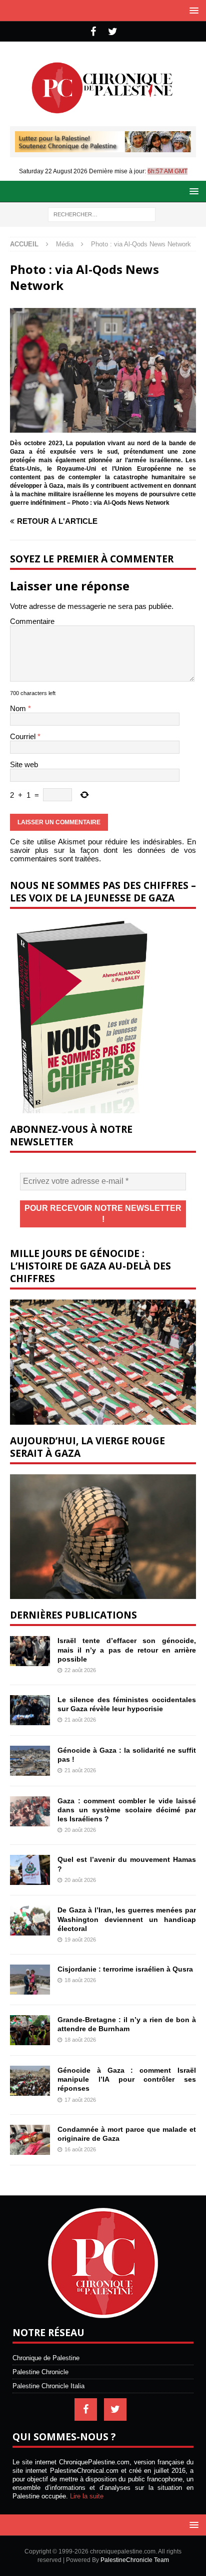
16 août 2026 (80, 2149)
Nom (19, 708)
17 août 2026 (80, 2100)
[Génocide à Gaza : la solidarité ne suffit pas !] (30, 1761)
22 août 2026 (80, 1670)
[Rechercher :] (102, 214)
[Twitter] (113, 32)
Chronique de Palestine (46, 2358)
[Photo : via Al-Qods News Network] (103, 428)
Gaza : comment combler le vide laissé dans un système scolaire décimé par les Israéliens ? (127, 1810)
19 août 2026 (80, 1940)
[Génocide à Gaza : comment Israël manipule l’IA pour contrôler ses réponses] (30, 2081)
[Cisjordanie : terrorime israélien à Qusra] (30, 1980)
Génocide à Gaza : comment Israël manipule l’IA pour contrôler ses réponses (127, 2079)
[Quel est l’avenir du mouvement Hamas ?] (30, 1870)
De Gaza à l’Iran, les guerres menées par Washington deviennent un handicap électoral (127, 1919)
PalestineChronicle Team (135, 2560)
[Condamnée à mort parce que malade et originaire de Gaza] (30, 2140)
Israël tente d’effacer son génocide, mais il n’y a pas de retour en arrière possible (127, 1650)
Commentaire (32, 621)
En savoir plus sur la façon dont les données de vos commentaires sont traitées (103, 850)
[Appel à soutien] (103, 148)
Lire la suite (87, 2496)
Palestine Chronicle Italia (48, 2386)
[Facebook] (93, 32)
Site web (24, 764)
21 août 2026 (80, 1720)
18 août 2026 (80, 1980)
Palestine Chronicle (40, 2372)
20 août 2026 (80, 1830)
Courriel (24, 736)
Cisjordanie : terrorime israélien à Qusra (125, 1969)
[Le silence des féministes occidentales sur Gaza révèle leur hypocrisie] (30, 1710)
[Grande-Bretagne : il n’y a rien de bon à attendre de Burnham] (30, 2030)
